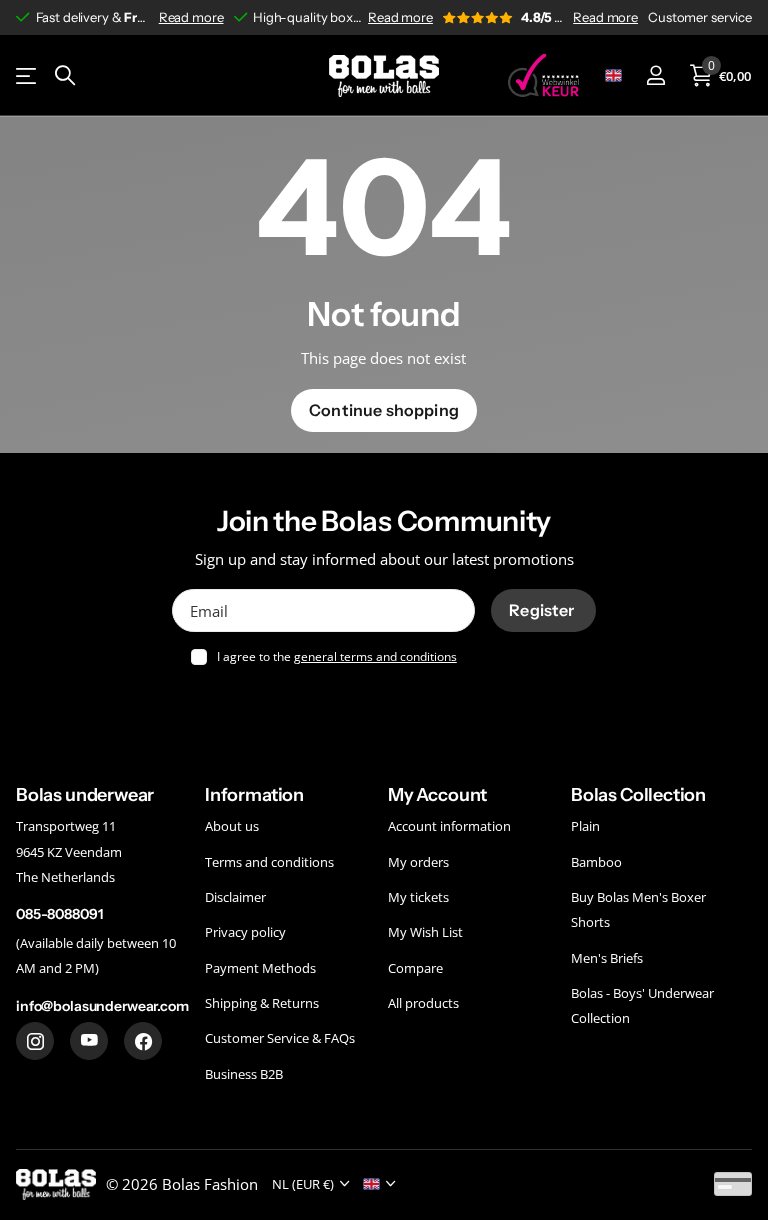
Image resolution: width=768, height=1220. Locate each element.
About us (232, 826)
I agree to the (337, 656)
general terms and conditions (375, 656)
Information (254, 795)
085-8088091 (59, 914)
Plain (585, 826)
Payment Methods (260, 967)
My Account (437, 795)
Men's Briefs (607, 957)
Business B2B (244, 1073)
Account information (449, 826)
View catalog (27, 75)
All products (423, 1003)
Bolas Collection (638, 795)
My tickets (418, 896)
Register (543, 610)
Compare (415, 967)
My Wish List (425, 932)
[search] (65, 75)
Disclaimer (235, 896)
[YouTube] (89, 1041)
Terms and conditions (269, 861)
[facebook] (143, 1041)
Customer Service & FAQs (280, 1038)
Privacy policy (245, 932)
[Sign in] (655, 75)
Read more (191, 17)
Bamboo (596, 861)
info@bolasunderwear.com (102, 1005)
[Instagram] (35, 1041)
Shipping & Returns (262, 1003)
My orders (418, 861)
